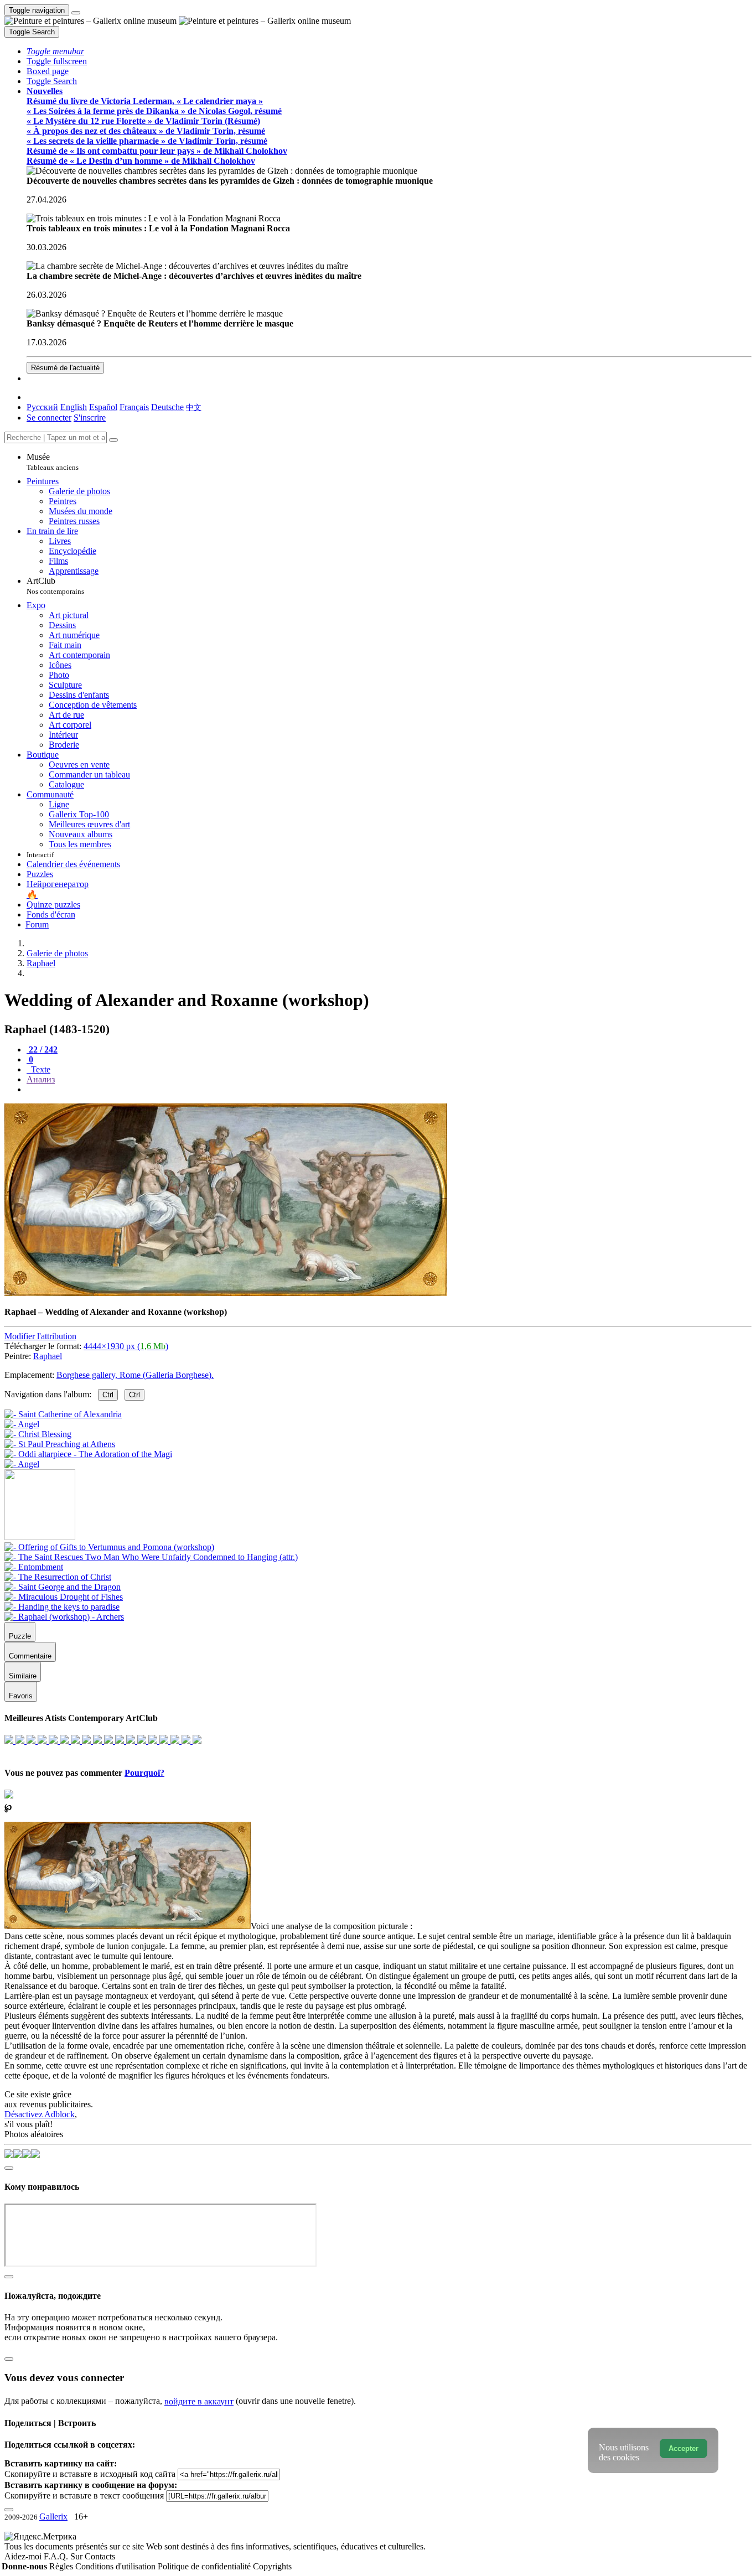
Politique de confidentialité (205, 2566)
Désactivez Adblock (40, 2114)
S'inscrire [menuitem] (90, 418)
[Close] (113, 440)
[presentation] (389, 1090)
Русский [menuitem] (42, 407)
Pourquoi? (144, 1773)
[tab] (42, 1049)
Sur (77, 2556)
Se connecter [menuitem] (49, 418)
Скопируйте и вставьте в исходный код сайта (90, 2474)
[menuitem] (194, 407)
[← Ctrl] (22, 1464)
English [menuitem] (74, 407)
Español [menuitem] (103, 407)
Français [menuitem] (134, 407)
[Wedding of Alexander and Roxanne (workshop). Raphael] (226, 1293)
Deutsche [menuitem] (167, 407)
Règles (62, 2566)
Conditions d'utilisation (116, 2566)
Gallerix (53, 2517)
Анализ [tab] (41, 1079)
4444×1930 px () (126, 1346)
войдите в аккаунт (199, 2401)
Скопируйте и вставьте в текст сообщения (84, 2495)
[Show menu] (76, 13)
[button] (55, 51)
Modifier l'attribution (40, 1336)
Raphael (48, 1356)
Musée (53, 462)
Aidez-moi (24, 2556)
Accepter (683, 2448)
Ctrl (108, 1395)
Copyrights (272, 2566)
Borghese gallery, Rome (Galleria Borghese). (135, 1375)
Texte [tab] (40, 1069)
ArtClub (55, 586)
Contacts (100, 2556)
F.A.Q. (57, 2556)
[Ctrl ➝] (109, 1547)
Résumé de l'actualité (65, 368)
